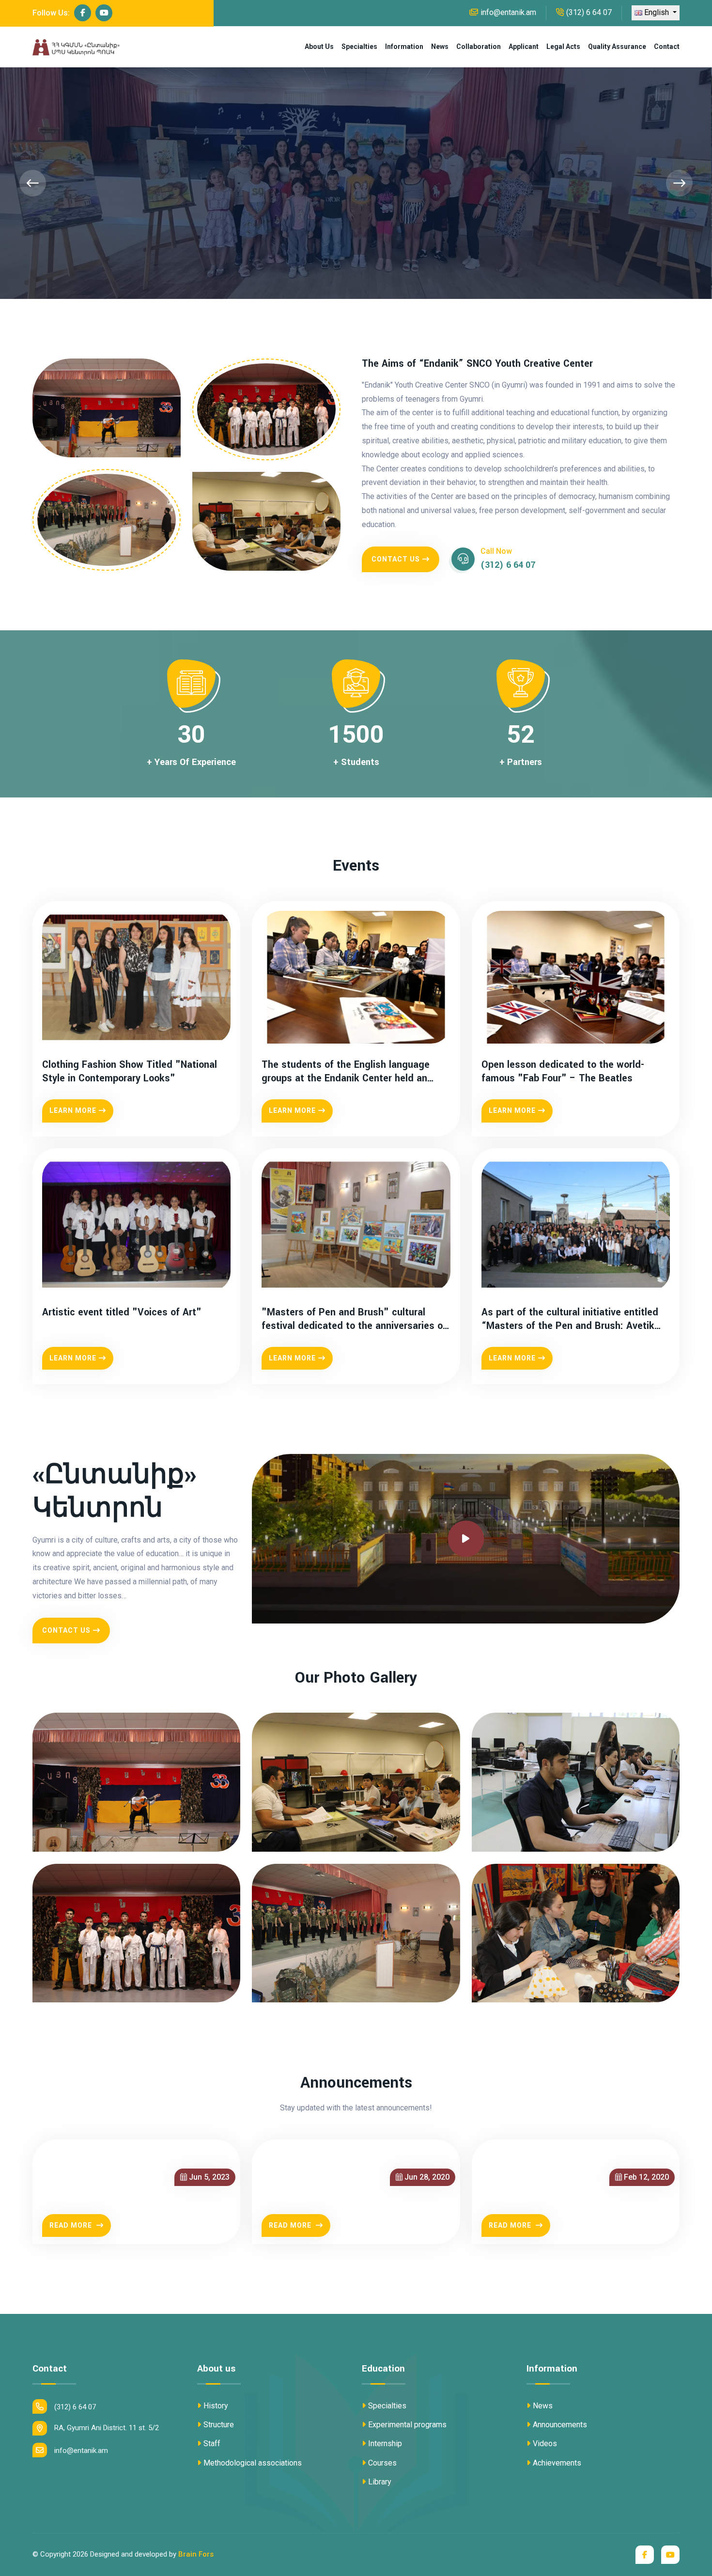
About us (319, 47)
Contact (667, 47)
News (440, 47)
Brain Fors (196, 2554)
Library (380, 2482)
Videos (545, 2443)
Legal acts (563, 47)
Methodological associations (253, 2463)
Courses (382, 2463)
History (216, 2406)
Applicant (524, 47)
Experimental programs (407, 2425)
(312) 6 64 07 (589, 12)
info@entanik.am (508, 12)
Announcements (560, 2425)
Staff (212, 2443)
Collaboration (479, 47)
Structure (219, 2425)
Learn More (73, 1110)
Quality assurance (617, 47)
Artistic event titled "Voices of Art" (122, 1312)
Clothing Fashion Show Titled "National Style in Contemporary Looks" (130, 1071)
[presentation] (33, 183)
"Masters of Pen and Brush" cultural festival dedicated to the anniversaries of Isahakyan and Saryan (354, 1319)
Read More (72, 2225)
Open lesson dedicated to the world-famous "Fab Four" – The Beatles (563, 1071)
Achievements (557, 2463)
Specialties (359, 47)
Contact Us (396, 559)
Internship (385, 2443)
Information (404, 47)
